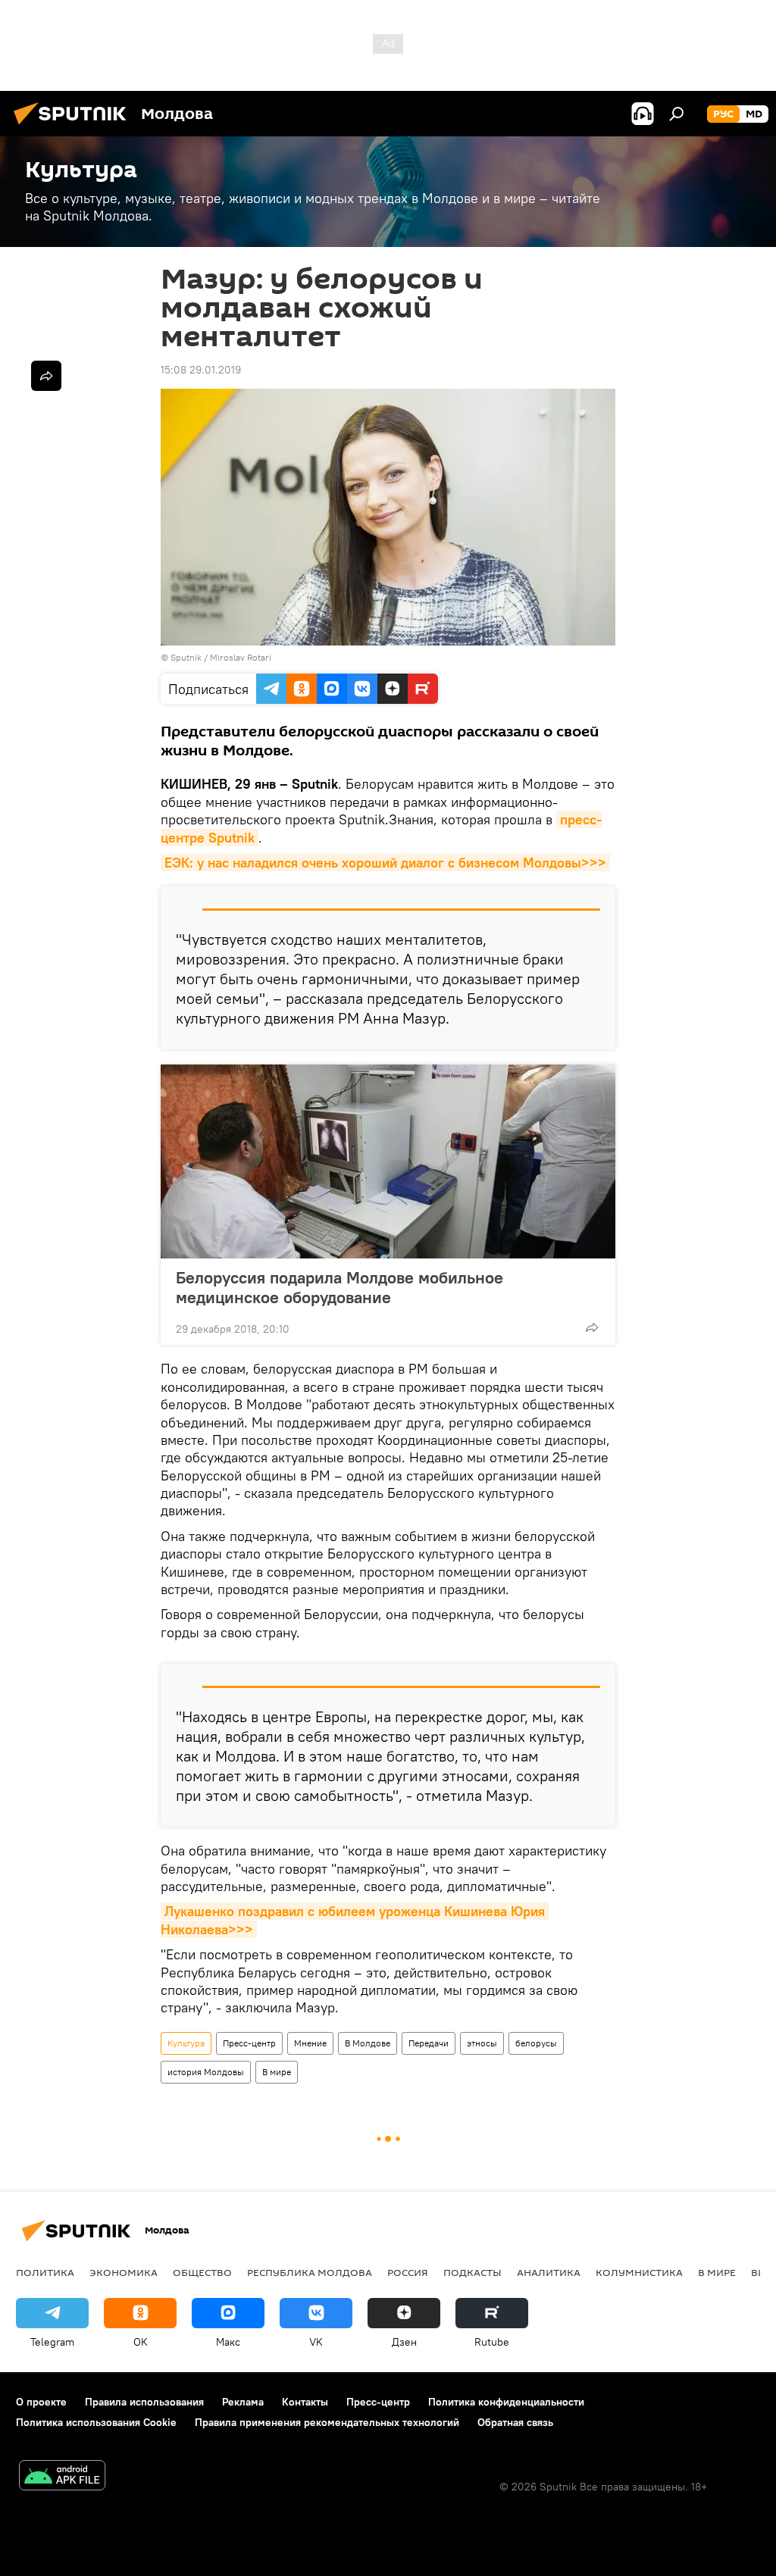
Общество (202, 2272)
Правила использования (144, 2402)
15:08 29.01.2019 (201, 370)
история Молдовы (206, 2072)
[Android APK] (62, 2477)
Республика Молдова (310, 2272)
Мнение (310, 2043)
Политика (45, 2272)
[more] (592, 1327)
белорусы (536, 2043)
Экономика (124, 2272)
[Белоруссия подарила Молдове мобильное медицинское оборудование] (388, 1161)
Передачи (429, 2043)
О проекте (41, 2402)
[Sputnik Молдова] (74, 127)
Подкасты (472, 2272)
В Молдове (368, 2043)
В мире (277, 2072)
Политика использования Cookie (96, 2422)
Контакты (305, 2402)
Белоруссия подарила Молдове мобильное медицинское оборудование (339, 1287)
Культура (186, 2043)
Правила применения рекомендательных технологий (327, 2422)
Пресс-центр (249, 2043)
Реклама (243, 2402)
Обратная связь (515, 2422)
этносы (482, 2043)
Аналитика (549, 2272)
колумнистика (639, 2272)
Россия (408, 2272)
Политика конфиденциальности (506, 2402)
